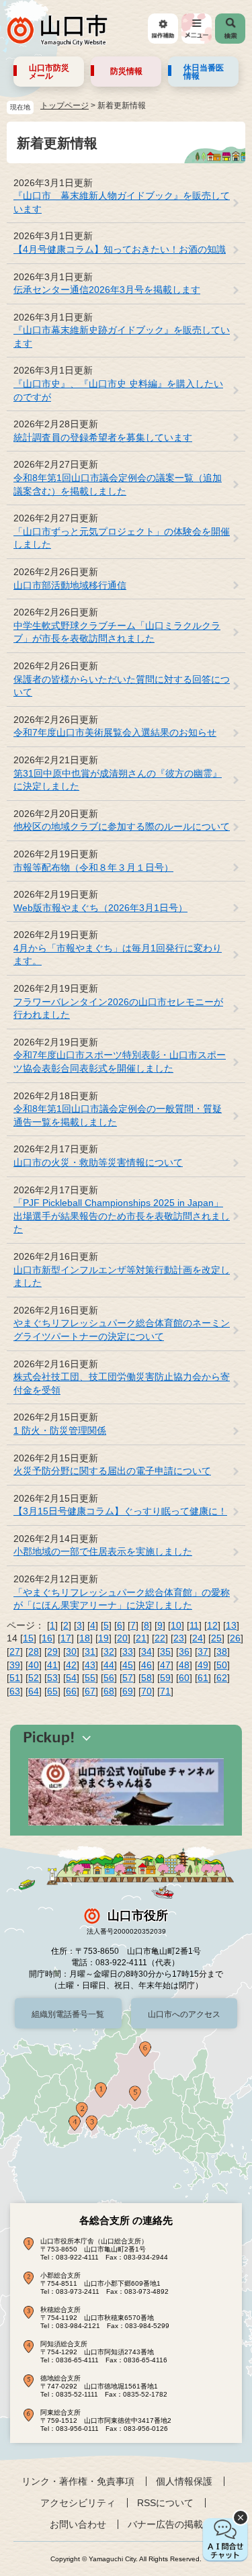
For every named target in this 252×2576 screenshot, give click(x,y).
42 (71, 1665)
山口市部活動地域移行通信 (70, 585)
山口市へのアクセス (184, 2014)
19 (103, 1638)
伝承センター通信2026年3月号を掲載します (107, 290)
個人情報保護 (184, 2481)
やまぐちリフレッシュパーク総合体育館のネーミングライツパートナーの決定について (122, 1330)
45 (128, 1665)
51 (15, 1678)
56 (109, 1678)
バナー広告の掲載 (165, 2524)
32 (109, 1651)
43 (90, 1665)
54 (71, 1678)
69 (128, 1691)
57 (128, 1678)
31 (90, 1651)
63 (15, 1691)
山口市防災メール (49, 72)
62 (222, 1678)
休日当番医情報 (204, 72)
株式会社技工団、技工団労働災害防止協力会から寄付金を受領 (122, 1383)
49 (203, 1665)
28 (34, 1651)
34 (146, 1651)
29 (52, 1651)
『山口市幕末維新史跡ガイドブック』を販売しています (122, 337)
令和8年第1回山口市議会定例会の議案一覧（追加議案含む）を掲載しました (118, 484)
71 (165, 1691)
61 (203, 1678)
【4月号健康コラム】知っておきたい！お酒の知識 (120, 249)
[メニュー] (197, 29)
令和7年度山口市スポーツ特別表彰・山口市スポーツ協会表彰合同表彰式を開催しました (120, 1062)
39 (15, 1665)
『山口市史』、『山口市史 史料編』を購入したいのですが (118, 390)
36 (184, 1651)
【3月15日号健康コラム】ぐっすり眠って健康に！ (120, 1511)
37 (203, 1651)
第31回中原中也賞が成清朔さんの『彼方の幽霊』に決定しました (118, 780)
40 (34, 1665)
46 (146, 1665)
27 (15, 1651)
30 (71, 1651)
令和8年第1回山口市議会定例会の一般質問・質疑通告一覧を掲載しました (118, 1115)
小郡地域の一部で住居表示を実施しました (103, 1551)
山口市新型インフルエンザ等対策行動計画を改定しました (122, 1277)
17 (66, 1638)
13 (231, 1625)
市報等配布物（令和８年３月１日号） (93, 867)
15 (28, 1638)
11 (194, 1625)
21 (141, 1638)
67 (90, 1691)
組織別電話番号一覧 (68, 2014)
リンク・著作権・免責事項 (78, 2481)
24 (198, 1638)
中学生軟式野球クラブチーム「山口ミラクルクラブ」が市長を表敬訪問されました (117, 632)
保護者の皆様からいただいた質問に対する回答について (122, 686)
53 (52, 1678)
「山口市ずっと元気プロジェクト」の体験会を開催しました (122, 538)
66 (71, 1691)
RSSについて (165, 2503)
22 (160, 1638)
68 (109, 1691)
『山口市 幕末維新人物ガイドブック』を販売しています (122, 202)
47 (165, 1665)
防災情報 (126, 71)
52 (34, 1678)
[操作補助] (163, 29)
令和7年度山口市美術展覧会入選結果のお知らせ (115, 732)
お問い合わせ (78, 2524)
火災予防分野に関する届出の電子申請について (112, 1471)
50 (222, 1665)
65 (52, 1691)
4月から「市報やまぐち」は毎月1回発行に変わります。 (118, 955)
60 (184, 1678)
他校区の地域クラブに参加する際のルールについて (122, 826)
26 (235, 1638)
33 (128, 1651)
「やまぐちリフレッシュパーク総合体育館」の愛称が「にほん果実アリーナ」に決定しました (122, 1599)
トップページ (65, 105)
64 (34, 1691)
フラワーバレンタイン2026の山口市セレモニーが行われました (118, 1008)
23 (179, 1638)
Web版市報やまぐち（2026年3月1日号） (100, 908)
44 (109, 1665)
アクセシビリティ (78, 2503)
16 (47, 1638)
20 (122, 1638)
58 (146, 1678)
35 (165, 1651)
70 (146, 1691)
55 (90, 1678)
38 (222, 1651)
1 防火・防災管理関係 (60, 1430)
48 (184, 1665)
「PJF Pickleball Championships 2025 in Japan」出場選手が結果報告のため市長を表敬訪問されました (122, 1216)
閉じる (241, 2518)
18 (85, 1638)
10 (176, 1625)
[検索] (230, 29)
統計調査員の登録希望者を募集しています (103, 437)
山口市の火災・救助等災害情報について (98, 1162)
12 (212, 1625)
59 (165, 1678)
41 (52, 1665)
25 (216, 1638)
